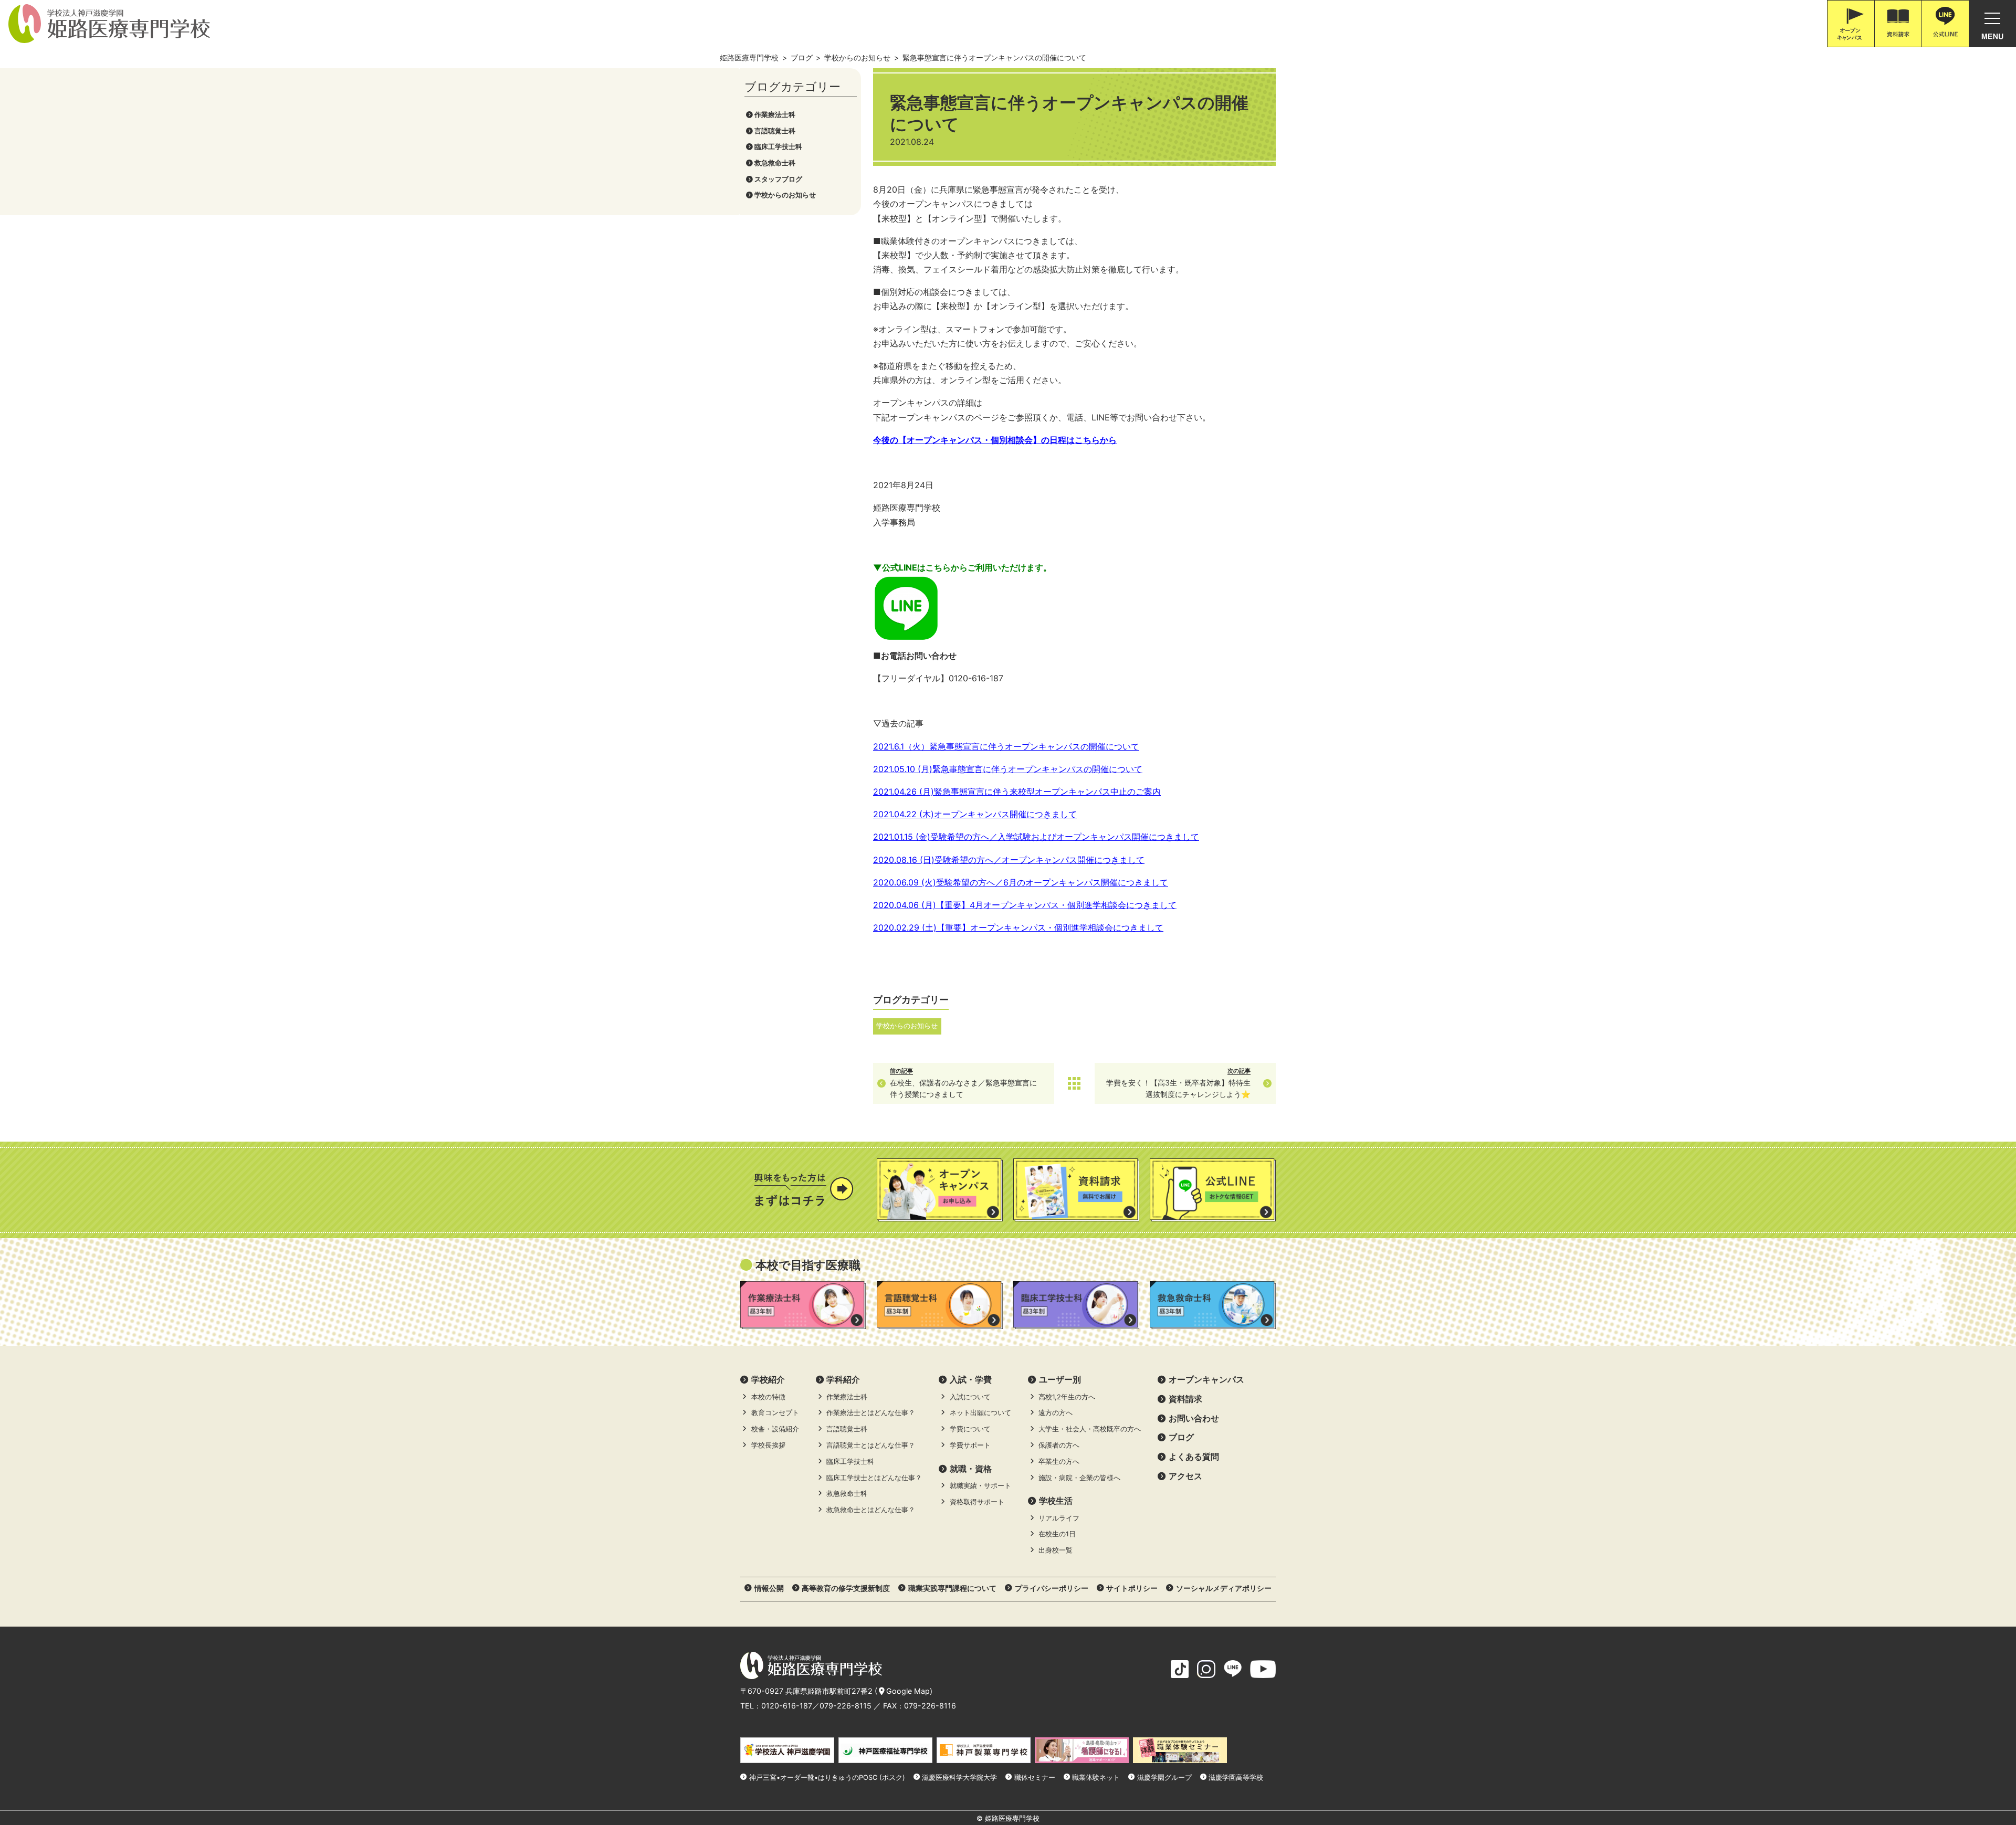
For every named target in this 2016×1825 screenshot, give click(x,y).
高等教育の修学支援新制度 (846, 1588)
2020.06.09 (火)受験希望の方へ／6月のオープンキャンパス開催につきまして (1021, 882)
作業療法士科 (775, 115)
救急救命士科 (775, 163)
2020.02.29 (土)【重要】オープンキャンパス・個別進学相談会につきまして (1018, 927)
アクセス (1185, 1476)
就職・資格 (971, 1469)
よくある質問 (1194, 1457)
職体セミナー (1035, 1777)
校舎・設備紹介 (775, 1429)
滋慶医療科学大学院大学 (959, 1777)
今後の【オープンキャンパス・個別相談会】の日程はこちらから (995, 440)
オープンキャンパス (1206, 1379)
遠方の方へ (1056, 1413)
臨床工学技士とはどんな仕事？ (874, 1478)
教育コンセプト (775, 1413)
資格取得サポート (977, 1502)
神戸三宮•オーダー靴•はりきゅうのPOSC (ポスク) (827, 1777)
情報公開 (769, 1588)
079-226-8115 (846, 1706)
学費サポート (970, 1445)
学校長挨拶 (768, 1445)
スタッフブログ (778, 179)
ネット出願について (980, 1413)
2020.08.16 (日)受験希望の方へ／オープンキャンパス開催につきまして (1009, 860)
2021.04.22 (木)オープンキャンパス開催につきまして (975, 814)
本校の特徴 (768, 1397)
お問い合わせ (1194, 1418)
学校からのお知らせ (785, 195)
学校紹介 (768, 1379)
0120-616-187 (787, 1706)
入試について (970, 1397)
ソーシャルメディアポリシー (1224, 1588)
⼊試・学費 (971, 1379)
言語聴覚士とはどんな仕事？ (871, 1445)
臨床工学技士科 (778, 147)
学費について (970, 1429)
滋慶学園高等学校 (1236, 1777)
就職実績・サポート (980, 1486)
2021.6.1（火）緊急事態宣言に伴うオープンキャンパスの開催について (1006, 746)
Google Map (908, 1691)
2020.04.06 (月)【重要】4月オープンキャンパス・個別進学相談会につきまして (1025, 905)
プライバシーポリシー (1052, 1588)
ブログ (1181, 1437)
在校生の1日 (1057, 1534)
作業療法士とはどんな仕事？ (871, 1413)
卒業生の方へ (1059, 1462)
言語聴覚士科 (775, 131)
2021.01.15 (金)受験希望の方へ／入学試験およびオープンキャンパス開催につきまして (1036, 837)
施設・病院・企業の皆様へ (1079, 1478)
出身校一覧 (1056, 1550)
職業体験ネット (1096, 1777)
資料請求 (1185, 1399)
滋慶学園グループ (1164, 1777)
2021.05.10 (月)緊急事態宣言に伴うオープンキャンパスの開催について (1008, 769)
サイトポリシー (1132, 1588)
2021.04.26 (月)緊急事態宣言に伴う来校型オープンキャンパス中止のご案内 (1017, 792)
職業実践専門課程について (952, 1588)
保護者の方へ (1059, 1445)
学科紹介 (843, 1379)
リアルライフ (1059, 1518)
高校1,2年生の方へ (1067, 1397)
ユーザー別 (1060, 1379)
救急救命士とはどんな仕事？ (871, 1510)
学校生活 (1056, 1501)
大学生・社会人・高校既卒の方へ (1090, 1429)
